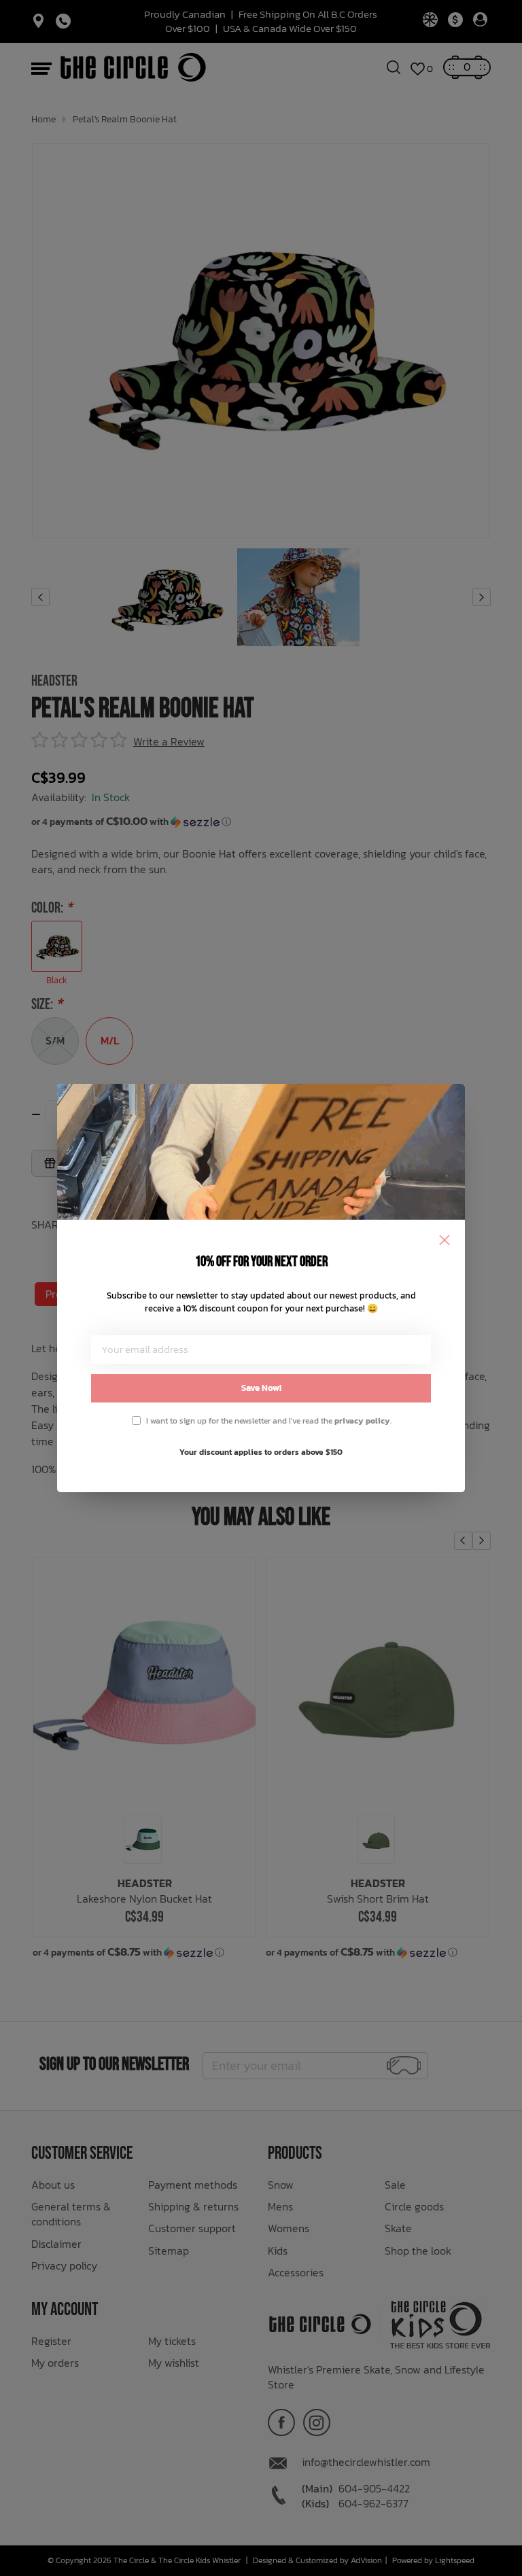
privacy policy (362, 1421)
